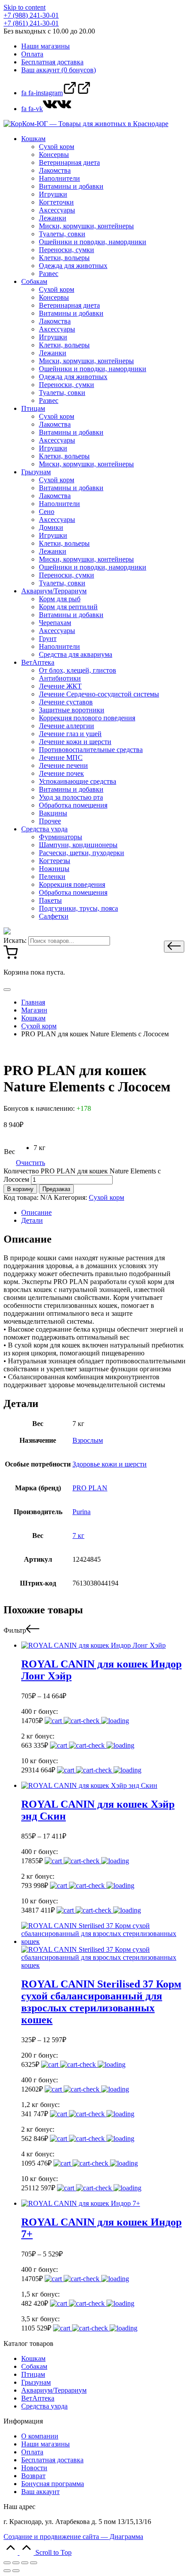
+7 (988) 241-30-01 (31, 15)
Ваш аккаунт (40, 2492)
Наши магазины (46, 2444)
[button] (174, 947)
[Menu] (7, 990)
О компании (40, 2436)
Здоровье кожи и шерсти (110, 1464)
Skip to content (25, 7)
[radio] (40, 1148)
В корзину (20, 1189)
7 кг (78, 1536)
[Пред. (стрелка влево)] (7, 2571)
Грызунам (36, 2382)
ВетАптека (38, 2398)
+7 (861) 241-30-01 (31, 23)
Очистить (30, 1163)
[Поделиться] (16, 2563)
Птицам (33, 2374)
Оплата (32, 2452)
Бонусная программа (53, 2484)
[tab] (104, 1213)
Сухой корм (106, 1197)
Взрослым (88, 1440)
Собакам (34, 2366)
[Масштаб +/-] (34, 2563)
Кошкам (33, 2358)
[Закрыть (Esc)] (7, 2563)
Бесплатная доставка (52, 2460)
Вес (9, 1152)
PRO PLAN (90, 1488)
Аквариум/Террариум (54, 2390)
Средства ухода (44, 2406)
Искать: (15, 940)
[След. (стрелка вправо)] (16, 2571)
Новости (34, 2468)
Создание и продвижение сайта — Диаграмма (73, 2537)
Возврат (33, 2476)
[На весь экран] (25, 2563)
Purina (82, 1512)
